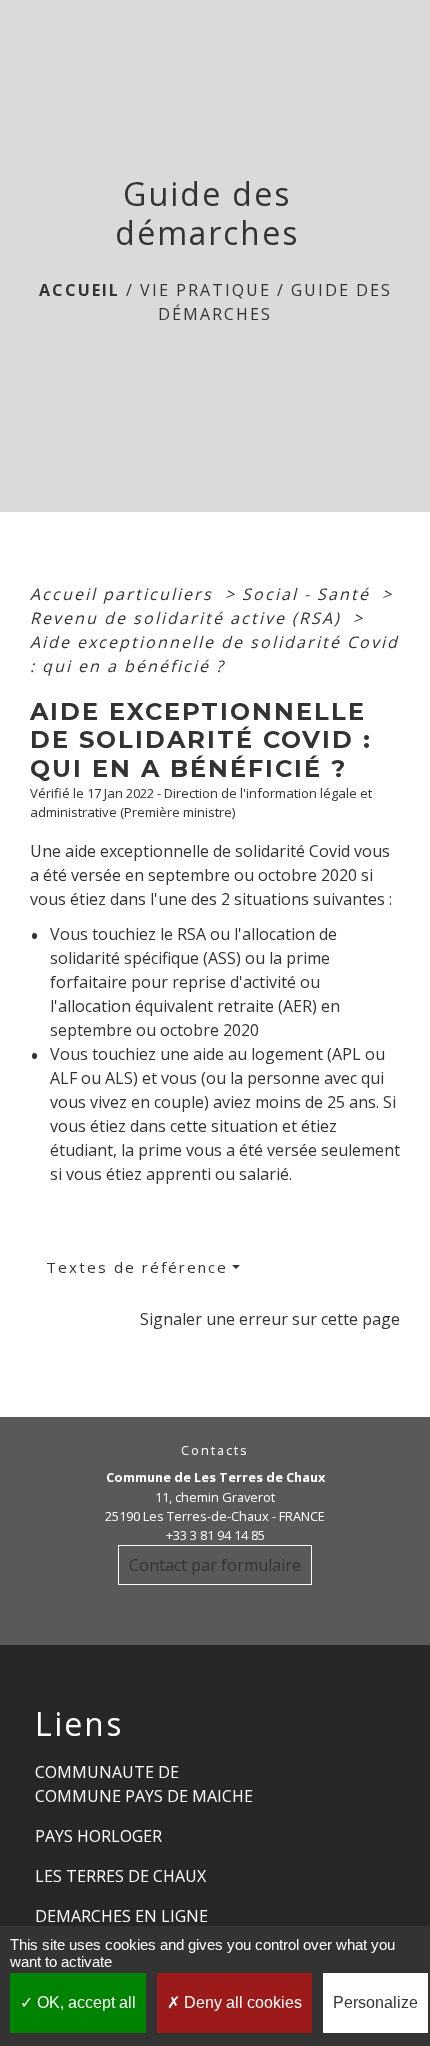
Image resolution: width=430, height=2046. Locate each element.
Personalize (375, 2002)
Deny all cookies (241, 2002)
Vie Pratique (205, 290)
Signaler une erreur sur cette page (270, 1319)
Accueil (79, 290)
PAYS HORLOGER (98, 1836)
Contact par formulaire (215, 1565)
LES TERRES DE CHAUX (120, 1876)
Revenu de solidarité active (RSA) (188, 618)
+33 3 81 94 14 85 (215, 1535)
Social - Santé (309, 594)
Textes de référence (137, 1267)
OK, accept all (84, 2002)
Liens (79, 1724)
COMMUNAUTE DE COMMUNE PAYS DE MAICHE (144, 1784)
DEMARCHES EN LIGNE (121, 1916)
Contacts (215, 1450)
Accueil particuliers (124, 594)
